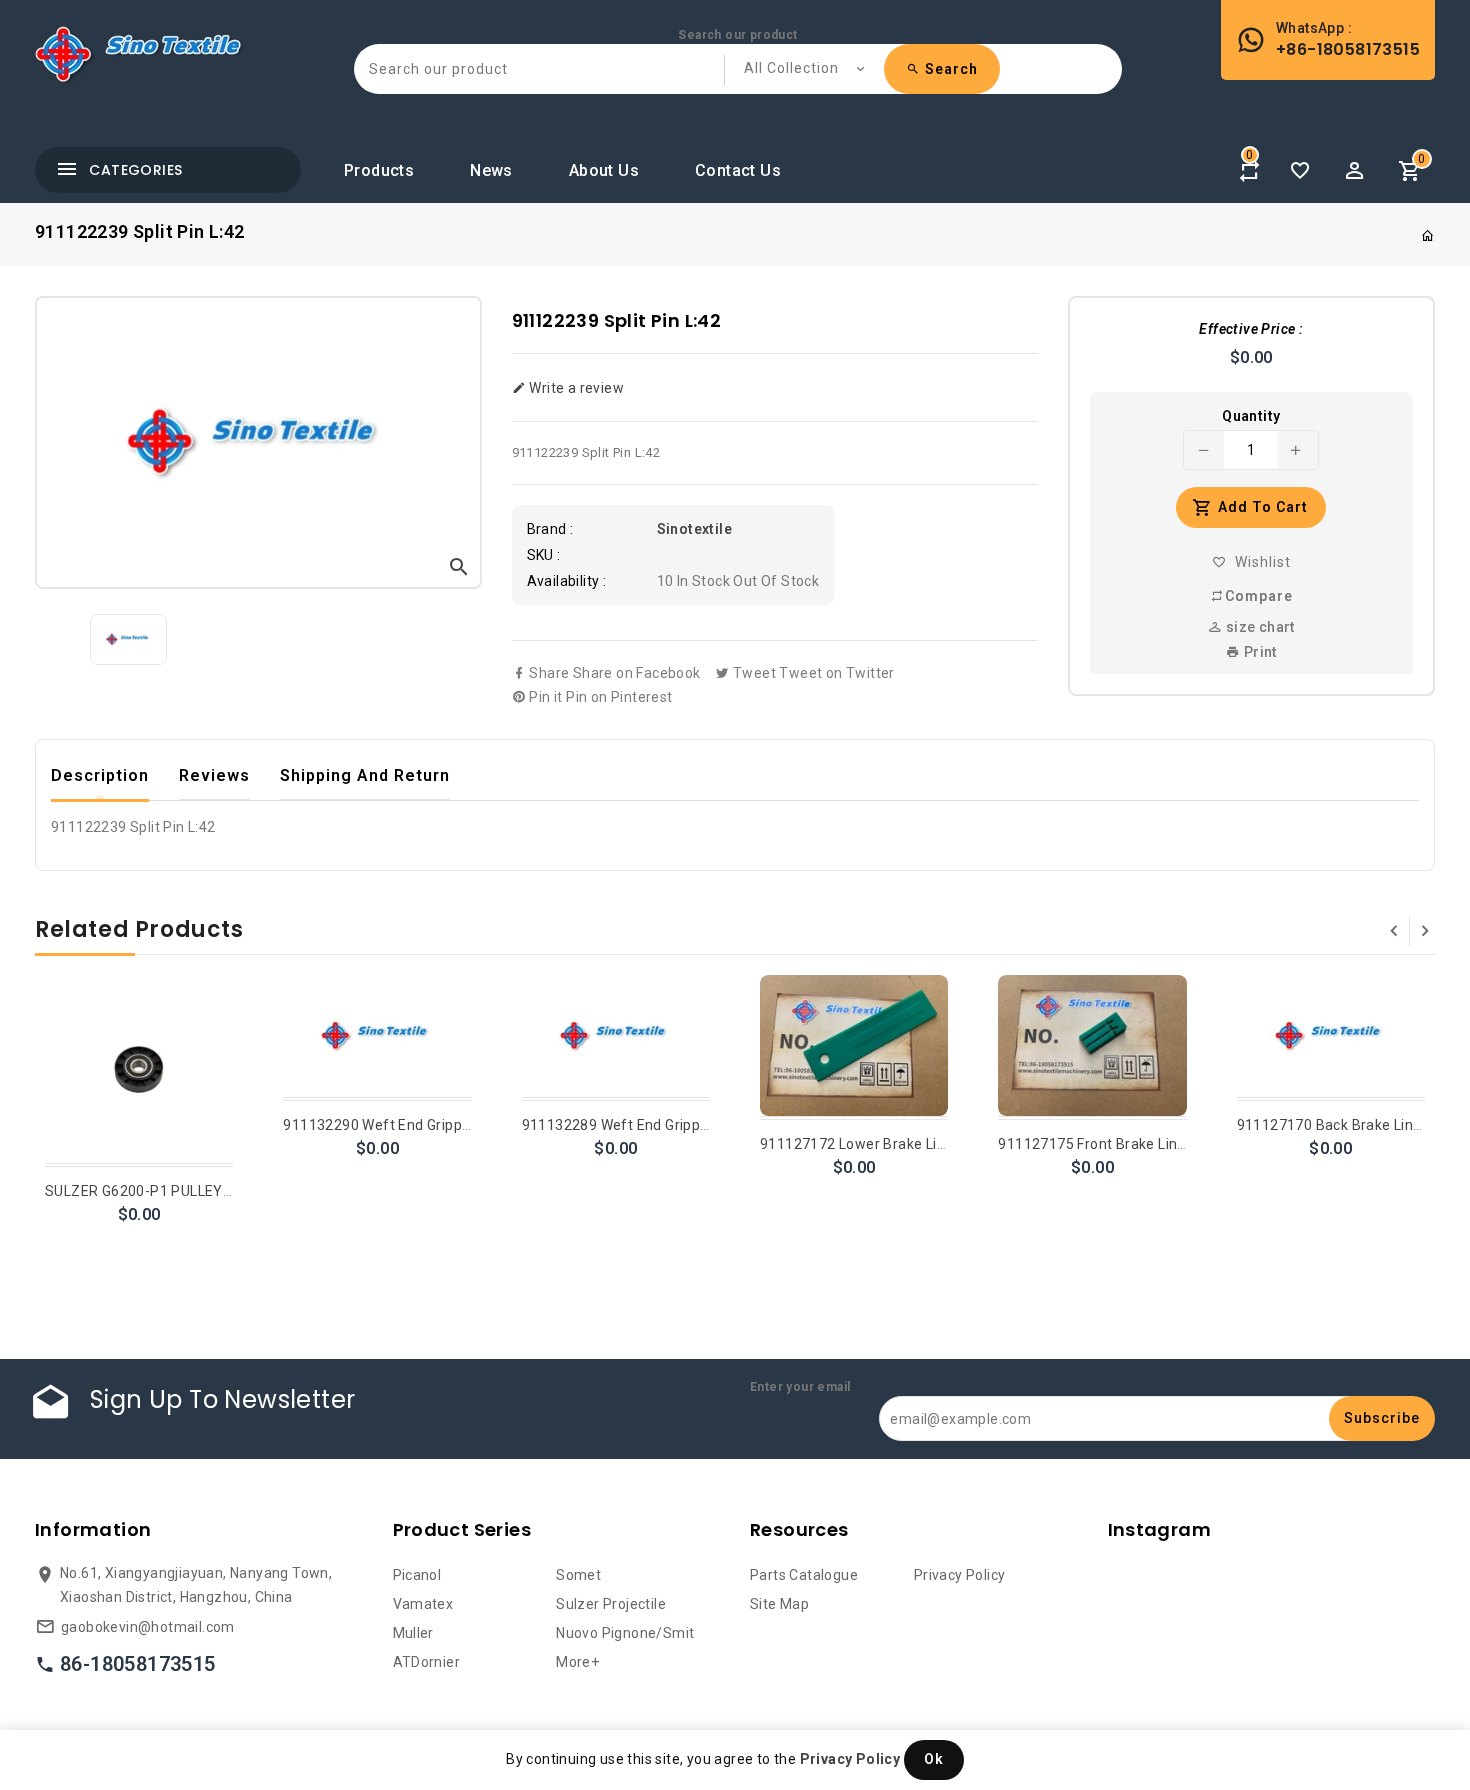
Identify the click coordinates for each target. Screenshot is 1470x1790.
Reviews (214, 775)
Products (379, 170)
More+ (577, 1662)
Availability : (567, 581)
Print (1258, 652)
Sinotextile (694, 529)
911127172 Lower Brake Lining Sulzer (886, 1144)
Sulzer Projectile (611, 1604)
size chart (1258, 627)
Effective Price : (1251, 329)
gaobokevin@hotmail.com (148, 1627)
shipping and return (365, 775)
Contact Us (738, 170)
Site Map (779, 1604)
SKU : (544, 555)
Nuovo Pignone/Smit (625, 1633)
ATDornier (427, 1662)
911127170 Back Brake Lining (1335, 1125)
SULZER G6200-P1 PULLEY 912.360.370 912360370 (216, 1191)
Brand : (550, 529)
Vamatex (423, 1604)
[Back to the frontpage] (1428, 236)
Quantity (1251, 416)
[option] (128, 639)
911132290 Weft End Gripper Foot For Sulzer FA (441, 1125)
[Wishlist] (1300, 171)
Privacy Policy (960, 1575)
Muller (413, 1633)
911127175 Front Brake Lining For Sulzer (1133, 1144)
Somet (578, 1575)
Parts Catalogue (804, 1575)
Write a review (575, 388)
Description (100, 775)
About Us (604, 170)
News (491, 170)
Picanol (417, 1575)
